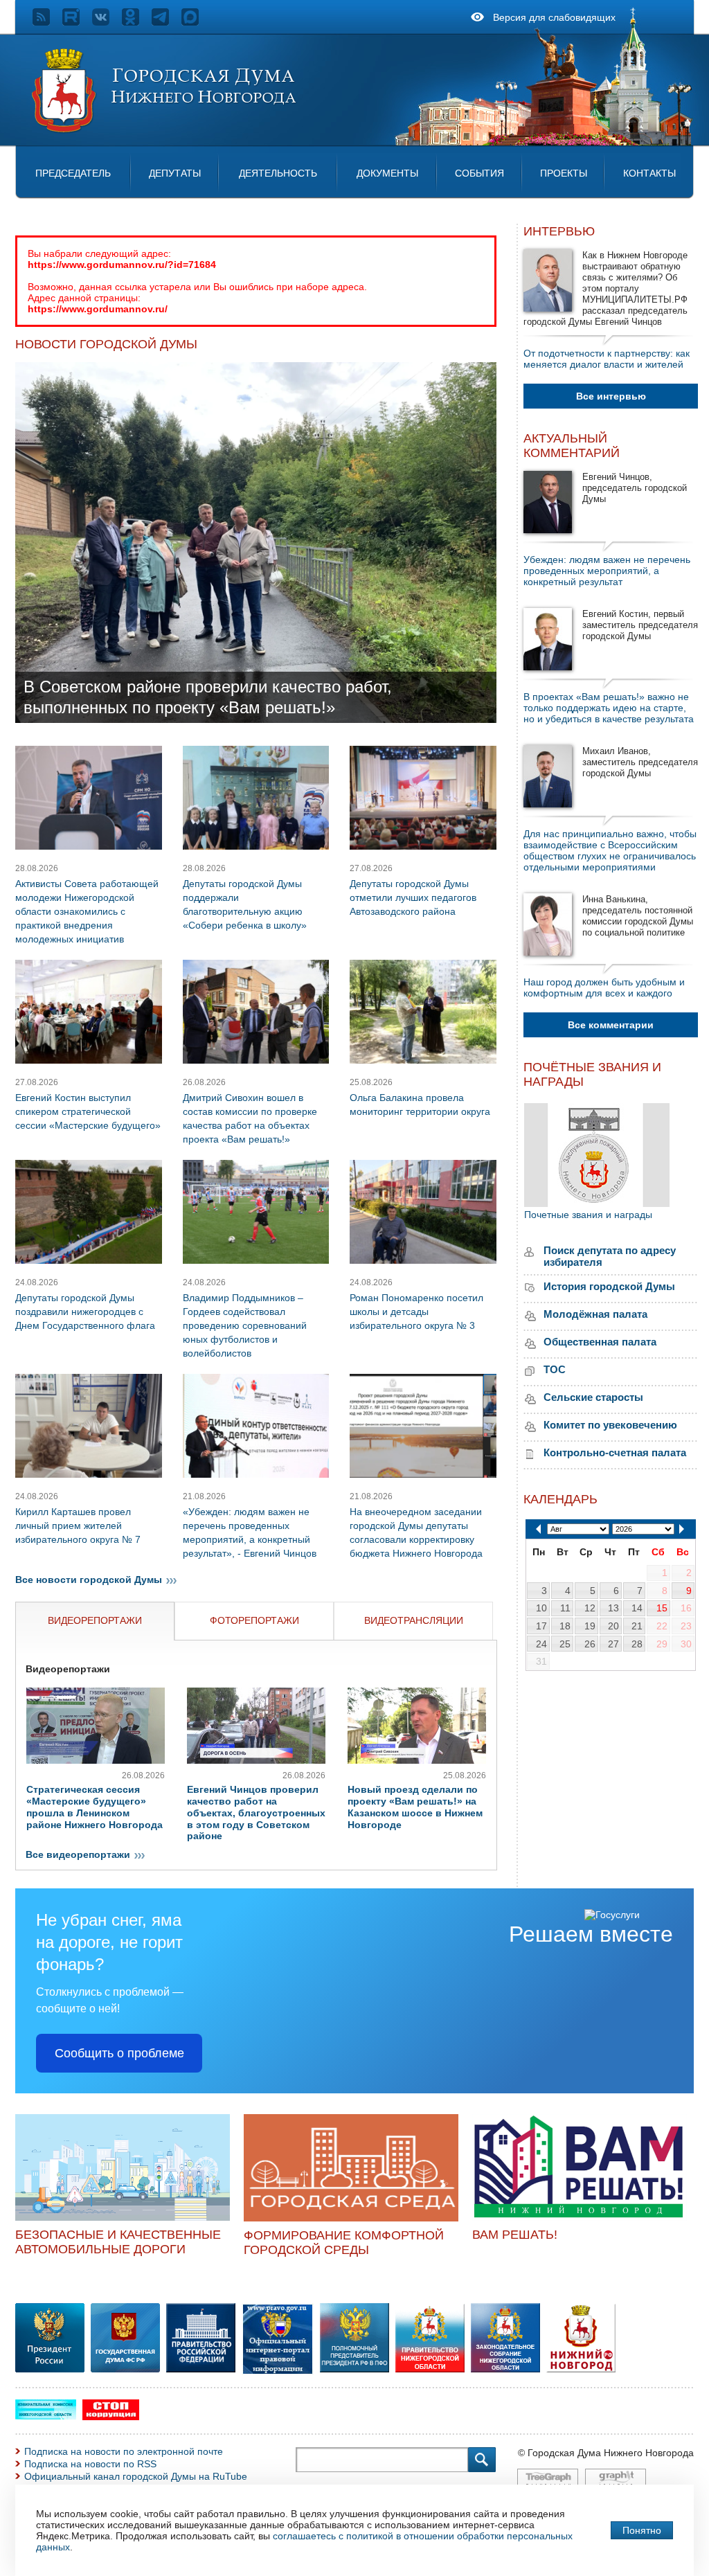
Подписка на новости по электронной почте (124, 2451)
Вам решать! (515, 2235)
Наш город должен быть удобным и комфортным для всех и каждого (604, 987)
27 (613, 1644)
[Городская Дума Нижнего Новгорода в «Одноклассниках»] (137, 22)
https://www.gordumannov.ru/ (98, 309)
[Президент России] (50, 2369)
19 (590, 1626)
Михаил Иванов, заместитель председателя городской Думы (640, 762)
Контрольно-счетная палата (615, 1452)
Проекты (564, 173)
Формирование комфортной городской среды (344, 2243)
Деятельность (278, 173)
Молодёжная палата (595, 1314)
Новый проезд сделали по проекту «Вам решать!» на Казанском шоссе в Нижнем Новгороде (415, 1807)
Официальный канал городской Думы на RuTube (136, 2476)
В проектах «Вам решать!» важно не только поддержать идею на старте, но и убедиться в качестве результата (609, 708)
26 (590, 1644)
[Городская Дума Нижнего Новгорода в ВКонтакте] (107, 22)
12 (590, 1608)
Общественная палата (600, 1342)
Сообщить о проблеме (119, 2053)
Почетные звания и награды (588, 1215)
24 (541, 1644)
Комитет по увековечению (610, 1425)
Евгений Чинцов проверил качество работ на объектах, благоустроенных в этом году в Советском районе (256, 1813)
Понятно (642, 2530)
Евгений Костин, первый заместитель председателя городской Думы (640, 625)
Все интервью (611, 396)
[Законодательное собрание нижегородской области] (505, 2369)
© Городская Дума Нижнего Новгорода (606, 2453)
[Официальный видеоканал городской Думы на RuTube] (77, 22)
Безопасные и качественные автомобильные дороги (118, 2242)
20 (613, 1626)
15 (662, 1608)
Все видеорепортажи (78, 1854)
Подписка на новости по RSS (90, 2464)
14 (637, 1608)
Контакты (649, 173)
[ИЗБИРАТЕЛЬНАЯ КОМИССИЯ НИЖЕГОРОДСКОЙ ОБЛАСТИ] (46, 2416)
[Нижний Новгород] (581, 2369)
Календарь (560, 1499)
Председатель (73, 173)
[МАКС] (196, 22)
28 (637, 1644)
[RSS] (47, 22)
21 (637, 1626)
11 (565, 1608)
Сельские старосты (593, 1397)
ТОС (555, 1369)
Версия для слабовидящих (554, 17)
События (479, 173)
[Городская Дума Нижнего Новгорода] (165, 130)
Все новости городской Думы (89, 1580)
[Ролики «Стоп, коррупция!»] (111, 2417)
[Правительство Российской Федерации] (201, 2369)
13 (613, 1608)
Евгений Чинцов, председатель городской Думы (635, 488)
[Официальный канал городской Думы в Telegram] (167, 22)
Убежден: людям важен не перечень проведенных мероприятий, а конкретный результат (607, 571)
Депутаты (175, 173)
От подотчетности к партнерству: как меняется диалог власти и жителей (607, 359)
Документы (387, 173)
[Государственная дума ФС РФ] (125, 2369)
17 (541, 1626)
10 (541, 1608)
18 (565, 1626)
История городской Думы (609, 1286)
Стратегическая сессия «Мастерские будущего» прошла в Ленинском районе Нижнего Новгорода (95, 1807)
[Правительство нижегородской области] (430, 2369)
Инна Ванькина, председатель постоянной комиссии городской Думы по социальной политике (638, 916)
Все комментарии (611, 1025)
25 (565, 1644)
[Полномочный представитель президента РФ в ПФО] (278, 2372)
